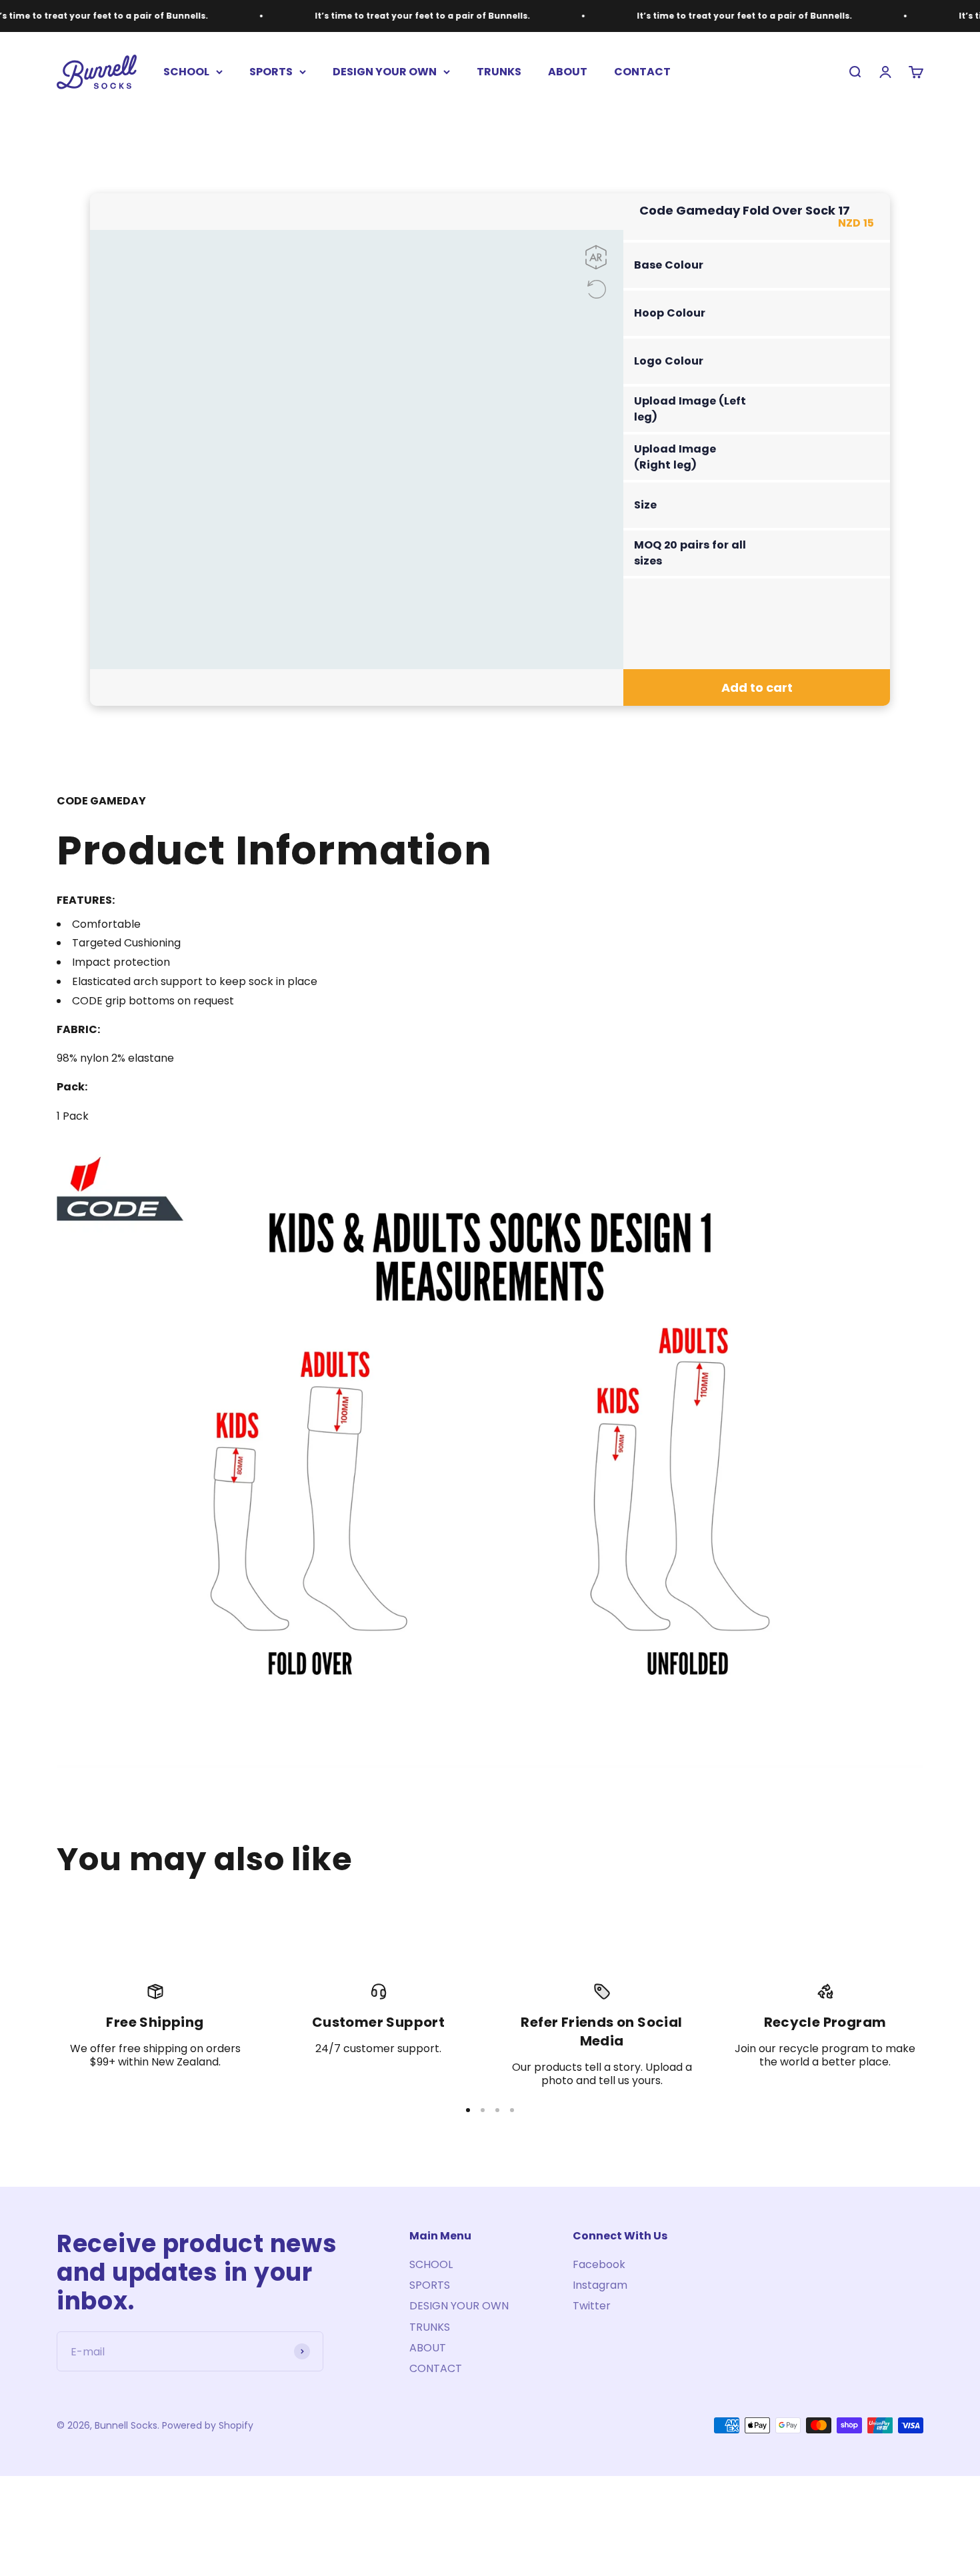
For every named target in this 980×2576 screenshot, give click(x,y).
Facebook (599, 2264)
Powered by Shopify (208, 2425)
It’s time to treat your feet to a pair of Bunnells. (422, 16)
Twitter (592, 2306)
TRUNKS (499, 72)
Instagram (600, 2285)
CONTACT (642, 72)
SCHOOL (186, 72)
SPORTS (271, 72)
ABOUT (568, 72)
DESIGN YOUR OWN (385, 72)
